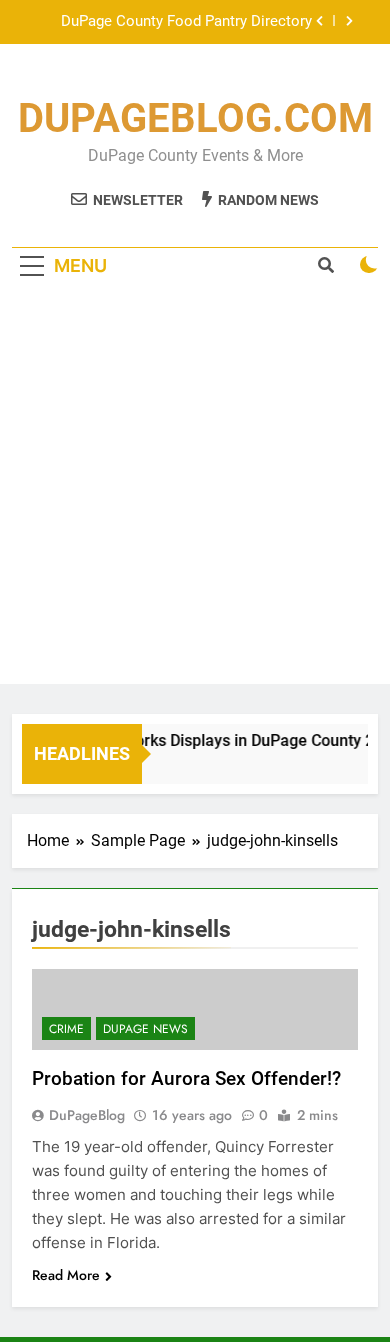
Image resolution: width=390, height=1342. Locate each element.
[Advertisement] (195, 489)
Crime (66, 1029)
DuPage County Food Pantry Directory (186, 22)
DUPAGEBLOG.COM (195, 118)
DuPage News (145, 1029)
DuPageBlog (87, 1115)
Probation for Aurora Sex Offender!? (186, 1078)
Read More (66, 1275)
